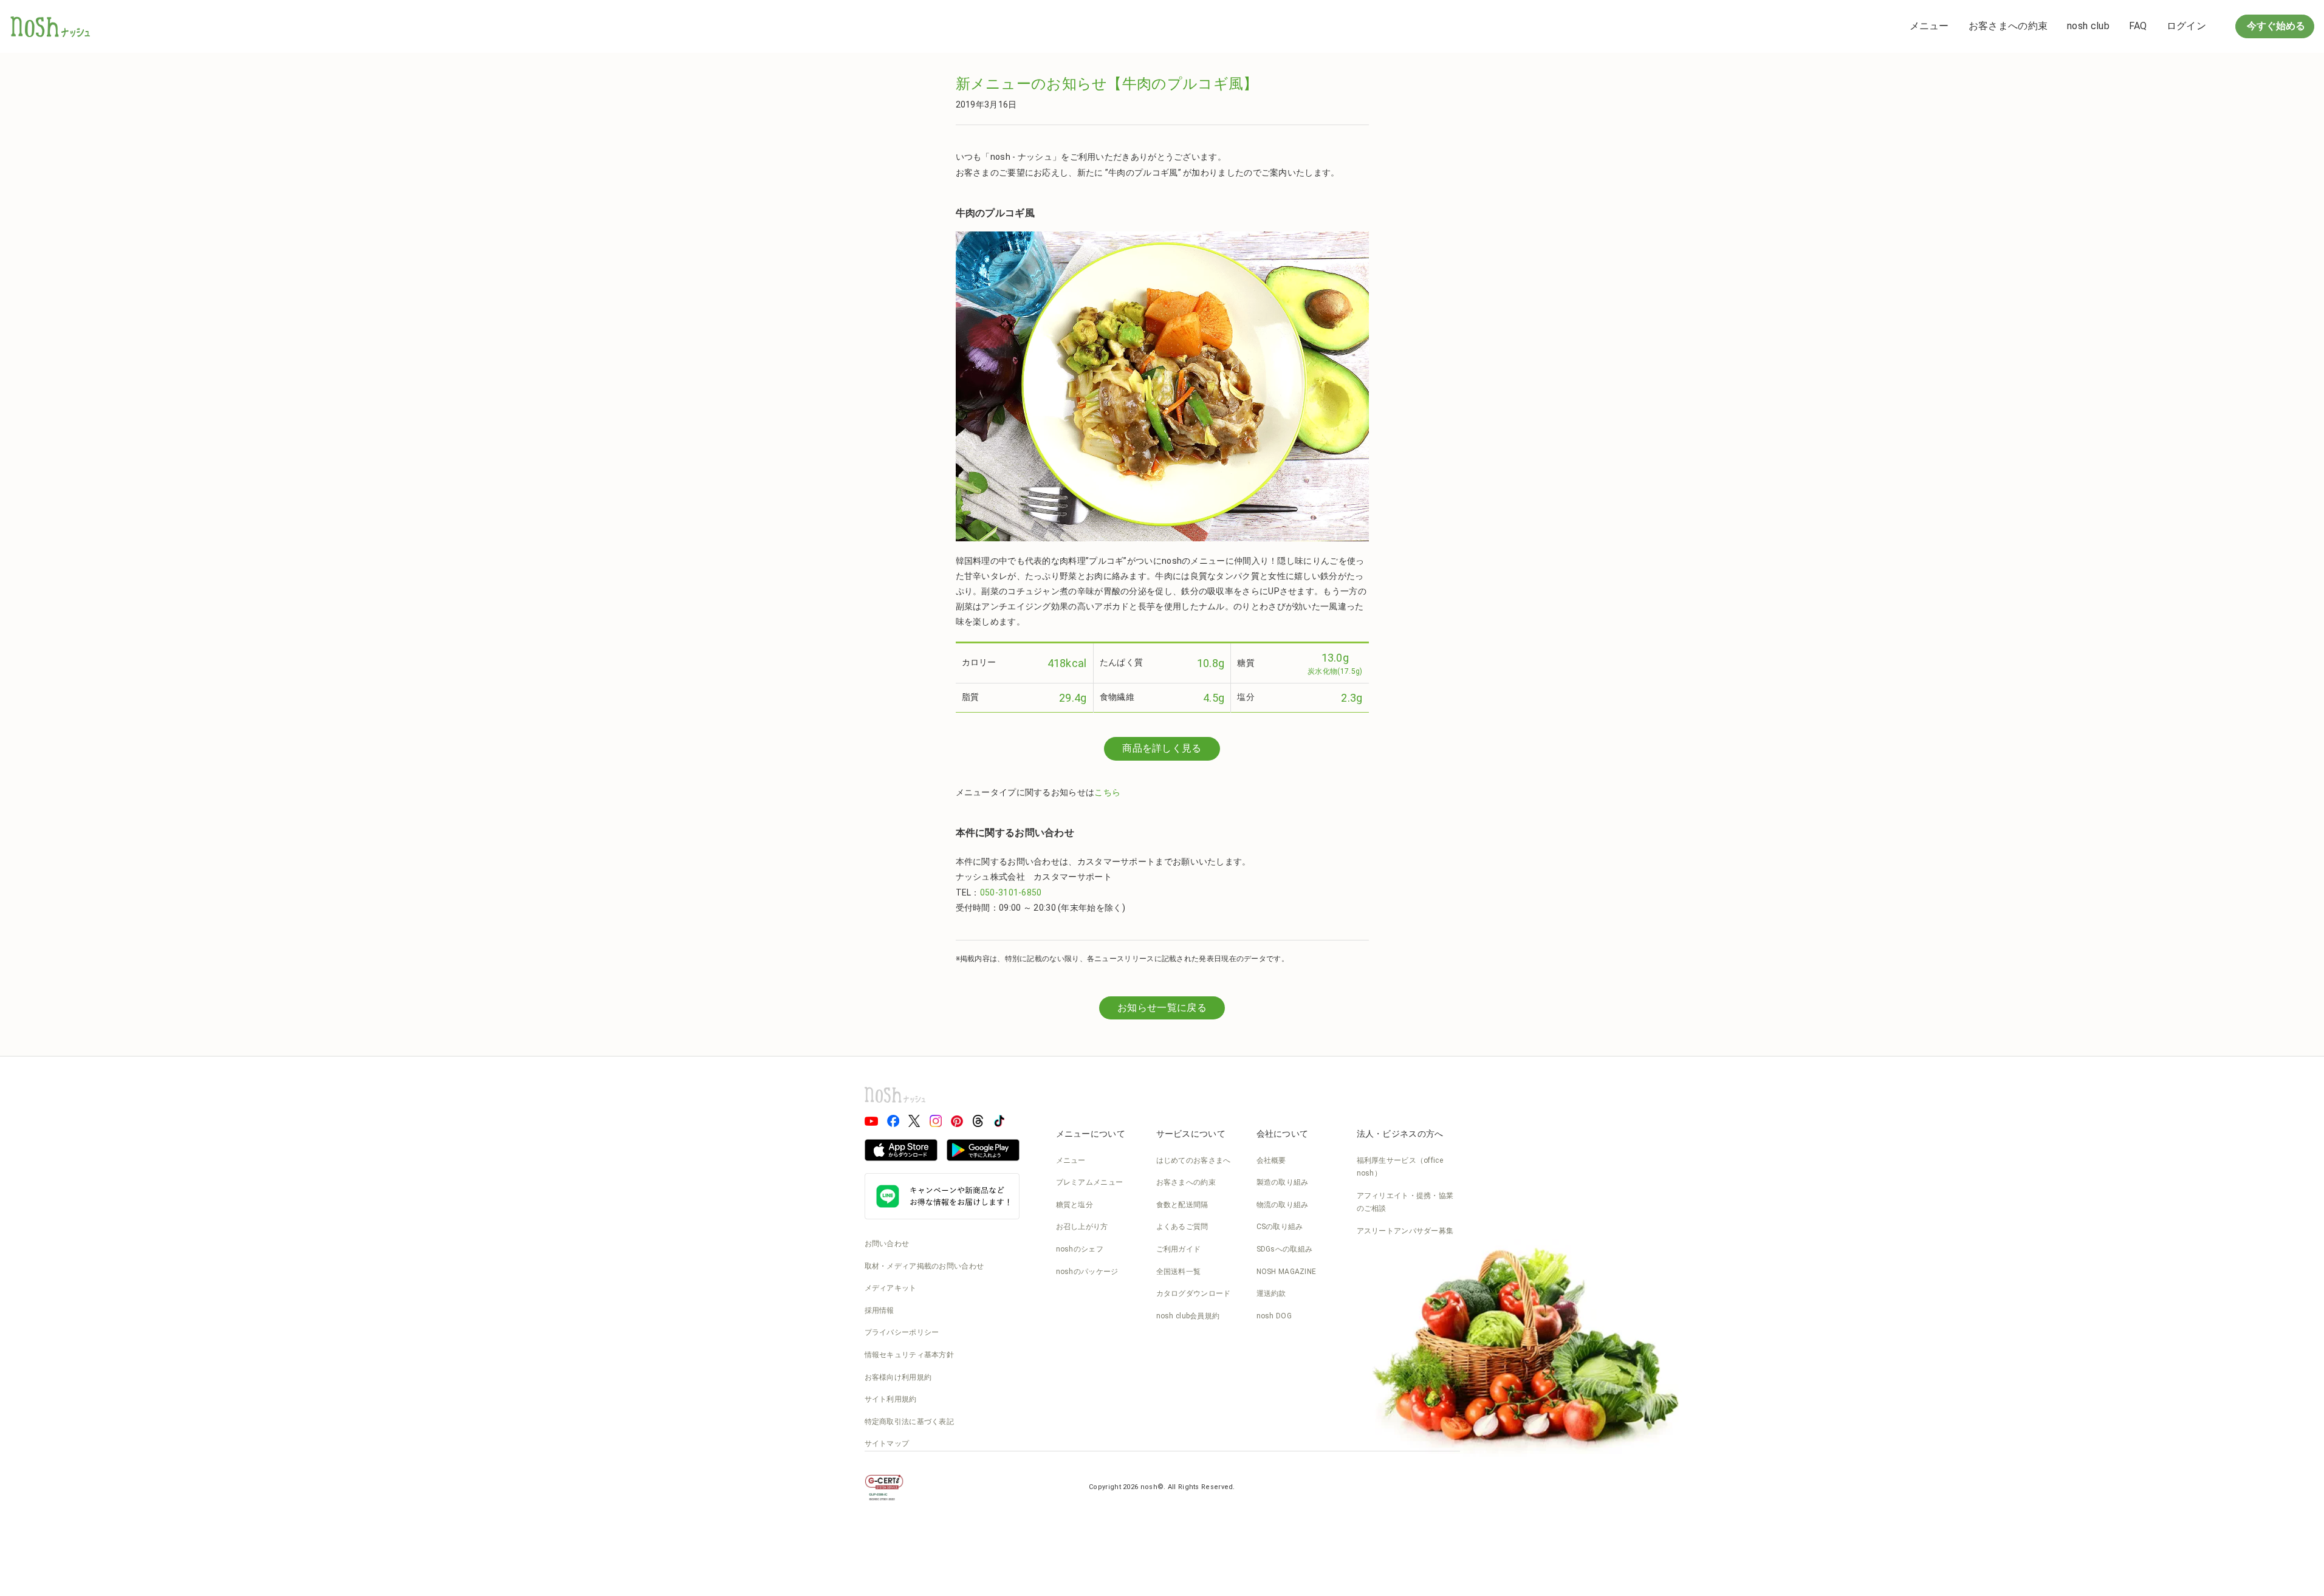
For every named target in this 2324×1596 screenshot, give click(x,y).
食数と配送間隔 (1182, 1205)
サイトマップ (887, 1444)
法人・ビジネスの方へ (1400, 1134)
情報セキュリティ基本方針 (910, 1355)
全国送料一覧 (1179, 1272)
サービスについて (1191, 1134)
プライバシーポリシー (902, 1332)
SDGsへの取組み (1285, 1249)
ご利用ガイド (1179, 1249)
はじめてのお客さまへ (1194, 1160)
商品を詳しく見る (1162, 748)
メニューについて (1091, 1134)
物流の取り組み (1283, 1205)
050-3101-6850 (1011, 892)
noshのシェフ (1080, 1249)
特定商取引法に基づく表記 (910, 1422)
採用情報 (879, 1310)
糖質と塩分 (1075, 1205)
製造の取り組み (1283, 1182)
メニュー (1929, 26)
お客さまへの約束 (2008, 26)
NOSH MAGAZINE (1287, 1272)
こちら (1107, 792)
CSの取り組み (1280, 1227)
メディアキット (891, 1288)
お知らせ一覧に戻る (1162, 1008)
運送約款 (1271, 1293)
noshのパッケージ (1087, 1272)
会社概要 (1271, 1160)
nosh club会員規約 (1188, 1316)
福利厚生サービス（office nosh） (1400, 1167)
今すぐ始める (2275, 26)
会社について (1283, 1134)
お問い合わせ (887, 1244)
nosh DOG (1274, 1316)
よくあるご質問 (1182, 1227)
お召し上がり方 (1082, 1227)
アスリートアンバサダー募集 (1405, 1231)
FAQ (2138, 26)
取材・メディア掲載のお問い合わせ (924, 1266)
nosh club (2088, 26)
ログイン (2186, 26)
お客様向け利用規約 (898, 1377)
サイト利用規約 (891, 1399)
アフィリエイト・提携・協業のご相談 (1405, 1202)
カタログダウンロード (1194, 1293)
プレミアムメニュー (1090, 1182)
